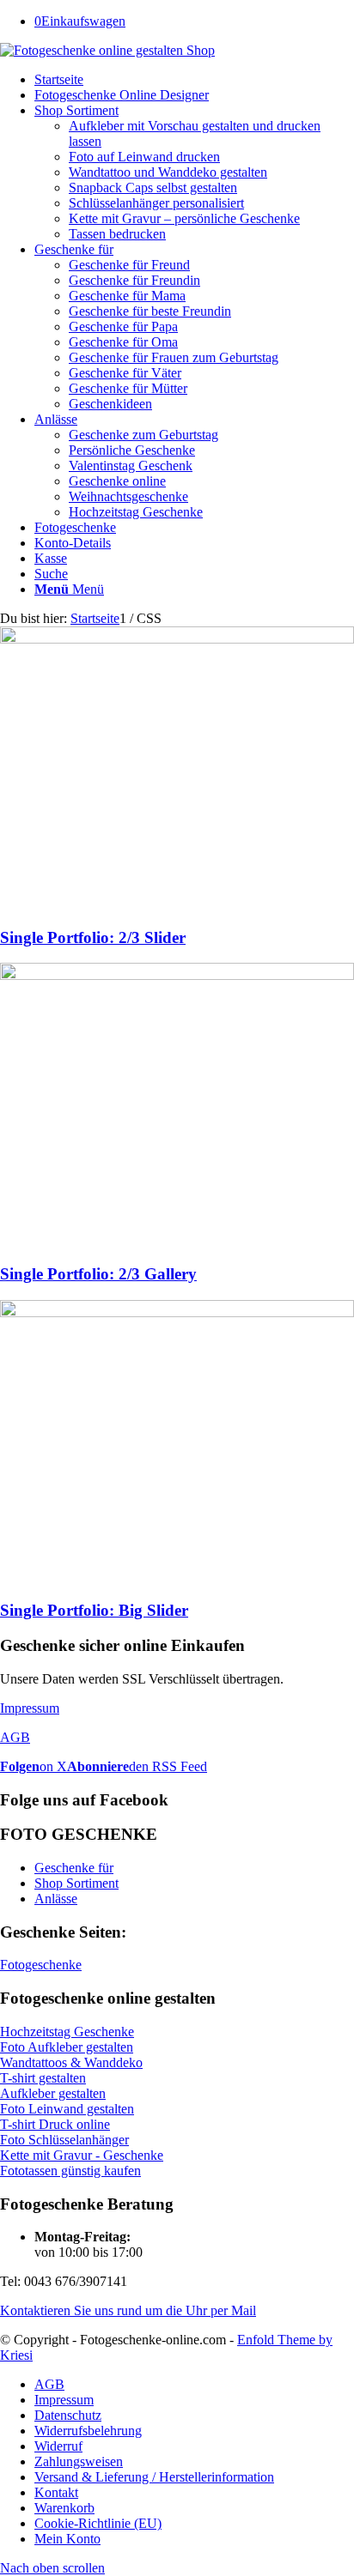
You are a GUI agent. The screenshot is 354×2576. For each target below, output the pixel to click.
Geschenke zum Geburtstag (143, 435)
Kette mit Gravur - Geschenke (82, 2155)
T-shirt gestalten (43, 2078)
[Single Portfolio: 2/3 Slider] (177, 639)
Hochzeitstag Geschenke (136, 512)
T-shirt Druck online (55, 2124)
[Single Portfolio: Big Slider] (177, 1312)
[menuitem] (194, 80)
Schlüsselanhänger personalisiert (156, 203)
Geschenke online (117, 481)
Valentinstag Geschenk (131, 466)
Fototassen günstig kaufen (70, 2171)
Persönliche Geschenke (132, 450)
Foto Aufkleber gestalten (67, 2047)
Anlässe (56, 1899)
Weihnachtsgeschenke (128, 496)
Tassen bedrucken (117, 234)
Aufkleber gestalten (53, 2093)
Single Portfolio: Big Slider (94, 1610)
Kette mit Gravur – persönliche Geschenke (184, 218)
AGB (15, 1737)
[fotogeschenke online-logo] (107, 50)
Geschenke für (74, 1868)
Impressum (30, 1708)
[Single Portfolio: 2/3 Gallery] (177, 975)
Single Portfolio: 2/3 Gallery (98, 1274)
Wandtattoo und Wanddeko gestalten (168, 172)
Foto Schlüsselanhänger (64, 2140)
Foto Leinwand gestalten (67, 2109)
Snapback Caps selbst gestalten (153, 187)
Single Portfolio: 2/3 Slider (93, 937)
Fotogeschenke (41, 1965)
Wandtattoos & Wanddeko (71, 2062)
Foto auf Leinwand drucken (144, 157)
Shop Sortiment (76, 1883)
